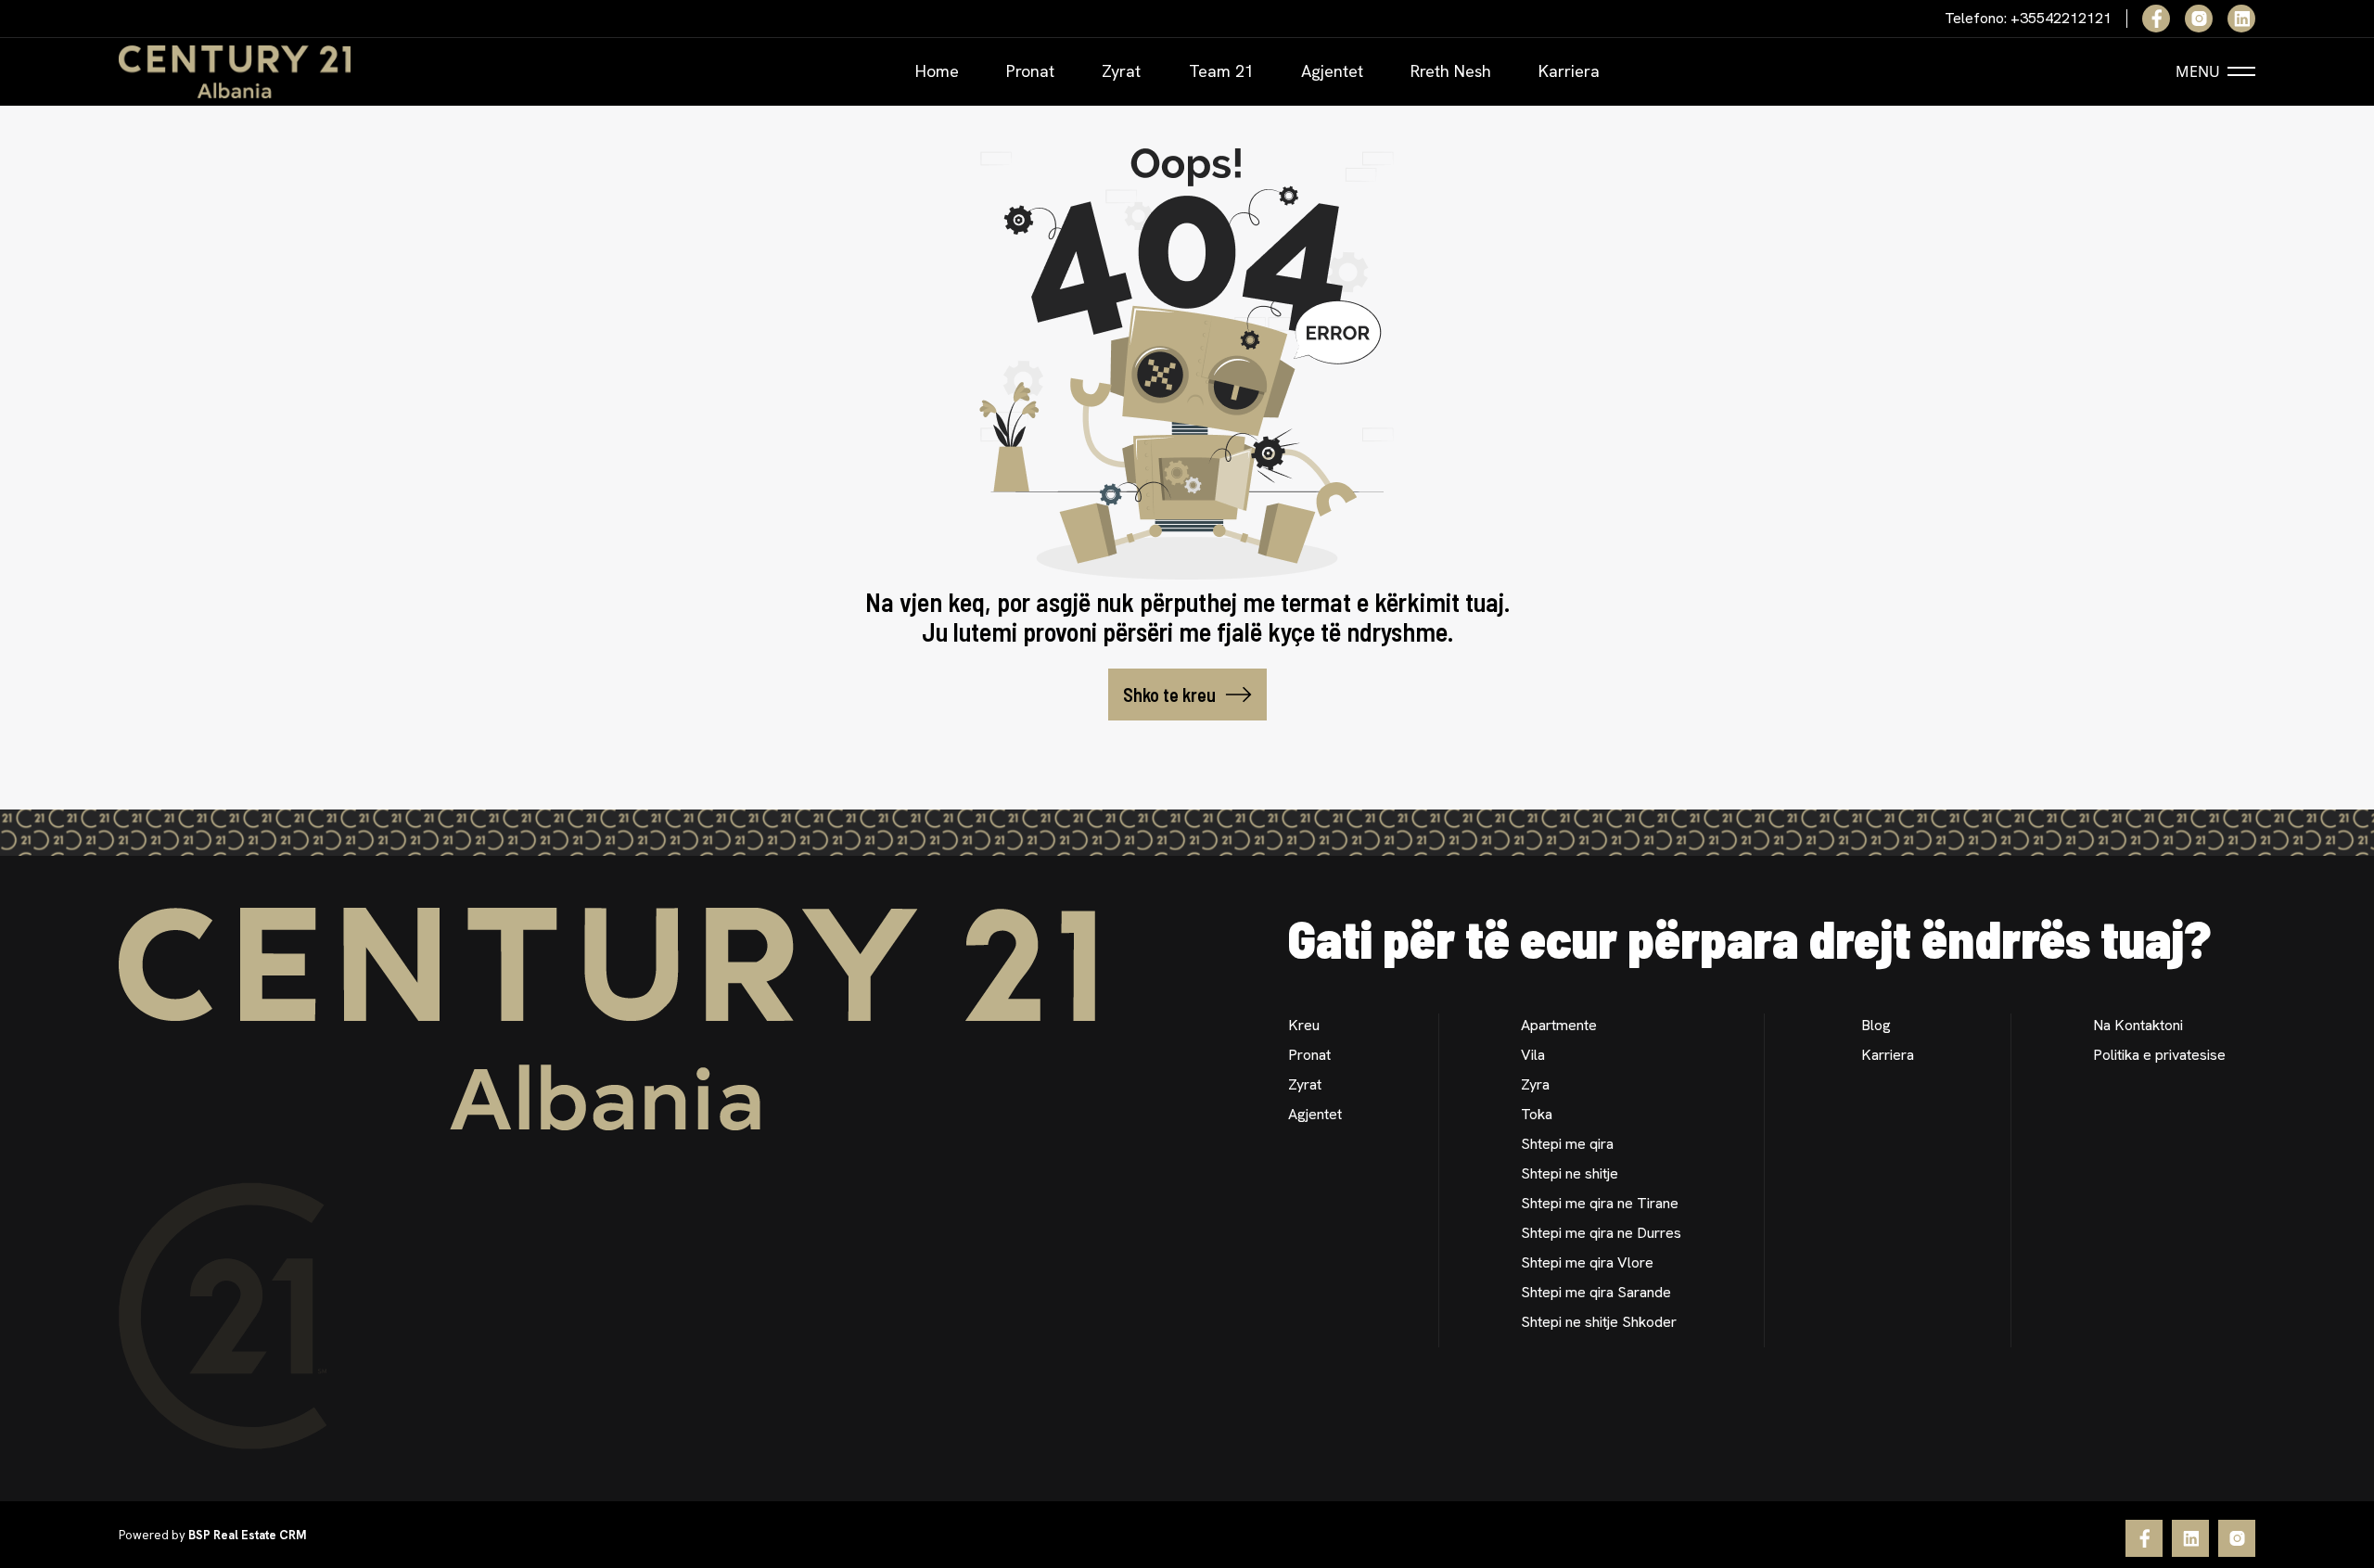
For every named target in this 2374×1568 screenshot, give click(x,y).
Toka (1537, 1114)
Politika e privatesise (2159, 1055)
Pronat (1030, 71)
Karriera (1569, 71)
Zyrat (1121, 71)
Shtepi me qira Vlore (1587, 1262)
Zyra (1535, 1084)
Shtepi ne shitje (1570, 1173)
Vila (1533, 1055)
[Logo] (235, 72)
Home (937, 71)
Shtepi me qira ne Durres (1601, 1233)
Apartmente (1559, 1025)
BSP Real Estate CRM (247, 1535)
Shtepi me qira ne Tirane (1600, 1203)
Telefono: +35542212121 (2028, 19)
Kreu (1304, 1025)
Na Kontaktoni (2138, 1025)
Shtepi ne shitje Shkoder (1599, 1322)
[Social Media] (2156, 19)
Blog (1876, 1025)
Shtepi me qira (1567, 1144)
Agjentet (1332, 71)
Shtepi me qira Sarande (1596, 1292)
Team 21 (1221, 71)
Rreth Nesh (1451, 71)
